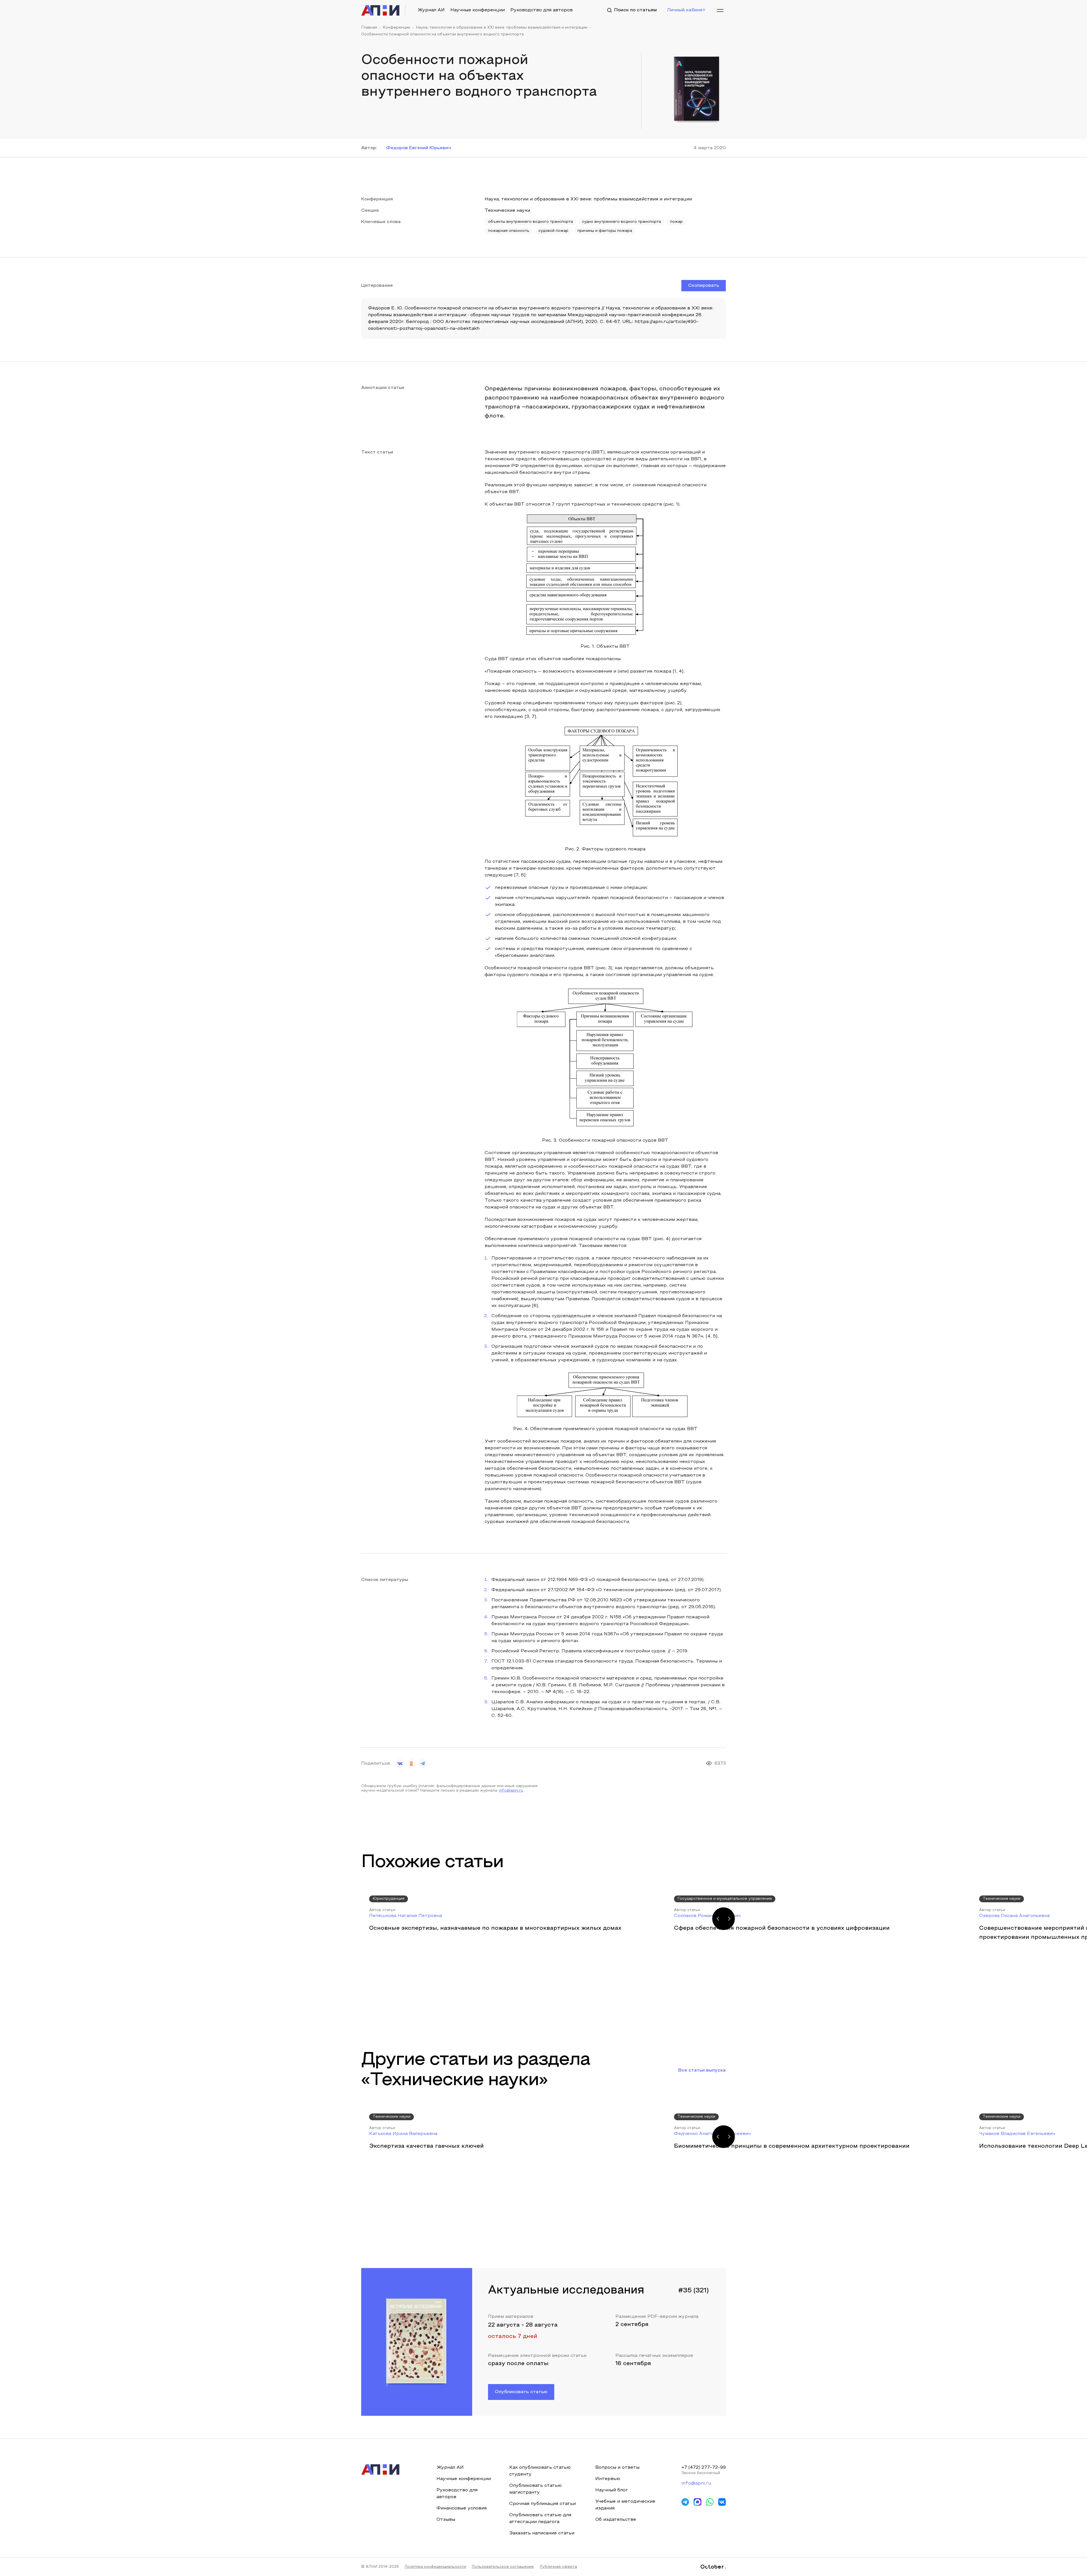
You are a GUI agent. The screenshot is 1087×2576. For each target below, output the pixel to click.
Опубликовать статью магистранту (535, 2489)
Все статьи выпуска (702, 2070)
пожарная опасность (509, 231)
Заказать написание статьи (542, 2533)
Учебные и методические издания (625, 2505)
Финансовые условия (462, 2508)
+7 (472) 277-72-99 (704, 2468)
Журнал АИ (431, 10)
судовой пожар (553, 231)
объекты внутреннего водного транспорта (530, 222)
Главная (369, 28)
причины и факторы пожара (605, 231)
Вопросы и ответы (617, 2468)
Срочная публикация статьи (543, 2504)
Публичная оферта (558, 2567)
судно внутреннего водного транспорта (621, 222)
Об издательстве (616, 2520)
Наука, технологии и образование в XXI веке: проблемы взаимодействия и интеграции (502, 28)
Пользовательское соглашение (503, 2567)
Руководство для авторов (542, 10)
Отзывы (446, 2520)
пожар (676, 222)
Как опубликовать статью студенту (540, 2471)
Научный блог (612, 2490)
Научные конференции (478, 10)
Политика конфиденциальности (435, 2567)
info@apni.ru (511, 1791)
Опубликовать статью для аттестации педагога (540, 2519)
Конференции (396, 28)
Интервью (608, 2479)
